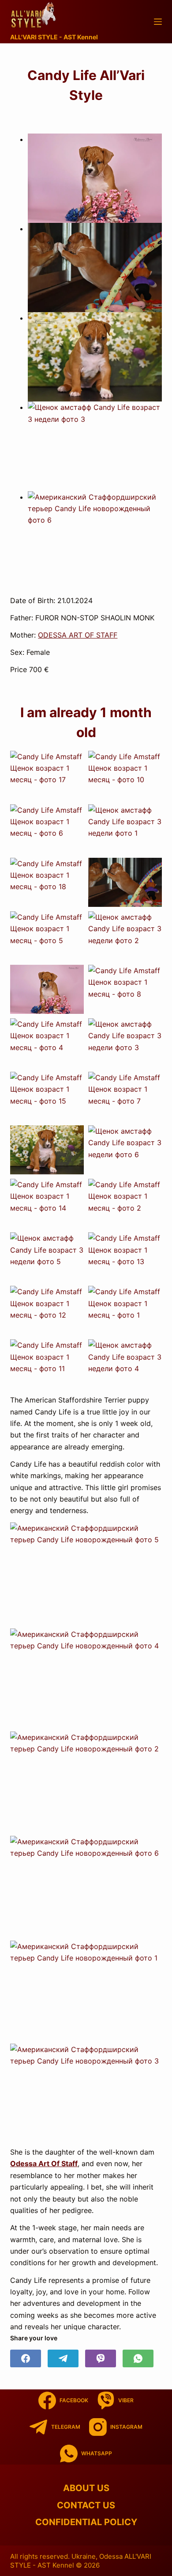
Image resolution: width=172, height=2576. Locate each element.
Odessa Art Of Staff (44, 2163)
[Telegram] (63, 2358)
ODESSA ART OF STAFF (78, 635)
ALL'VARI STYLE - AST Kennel (54, 37)
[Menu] (158, 22)
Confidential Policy (86, 2522)
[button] (95, 178)
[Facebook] (26, 2358)
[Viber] (101, 2358)
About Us (86, 2488)
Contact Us (86, 2505)
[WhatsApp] (138, 2358)
